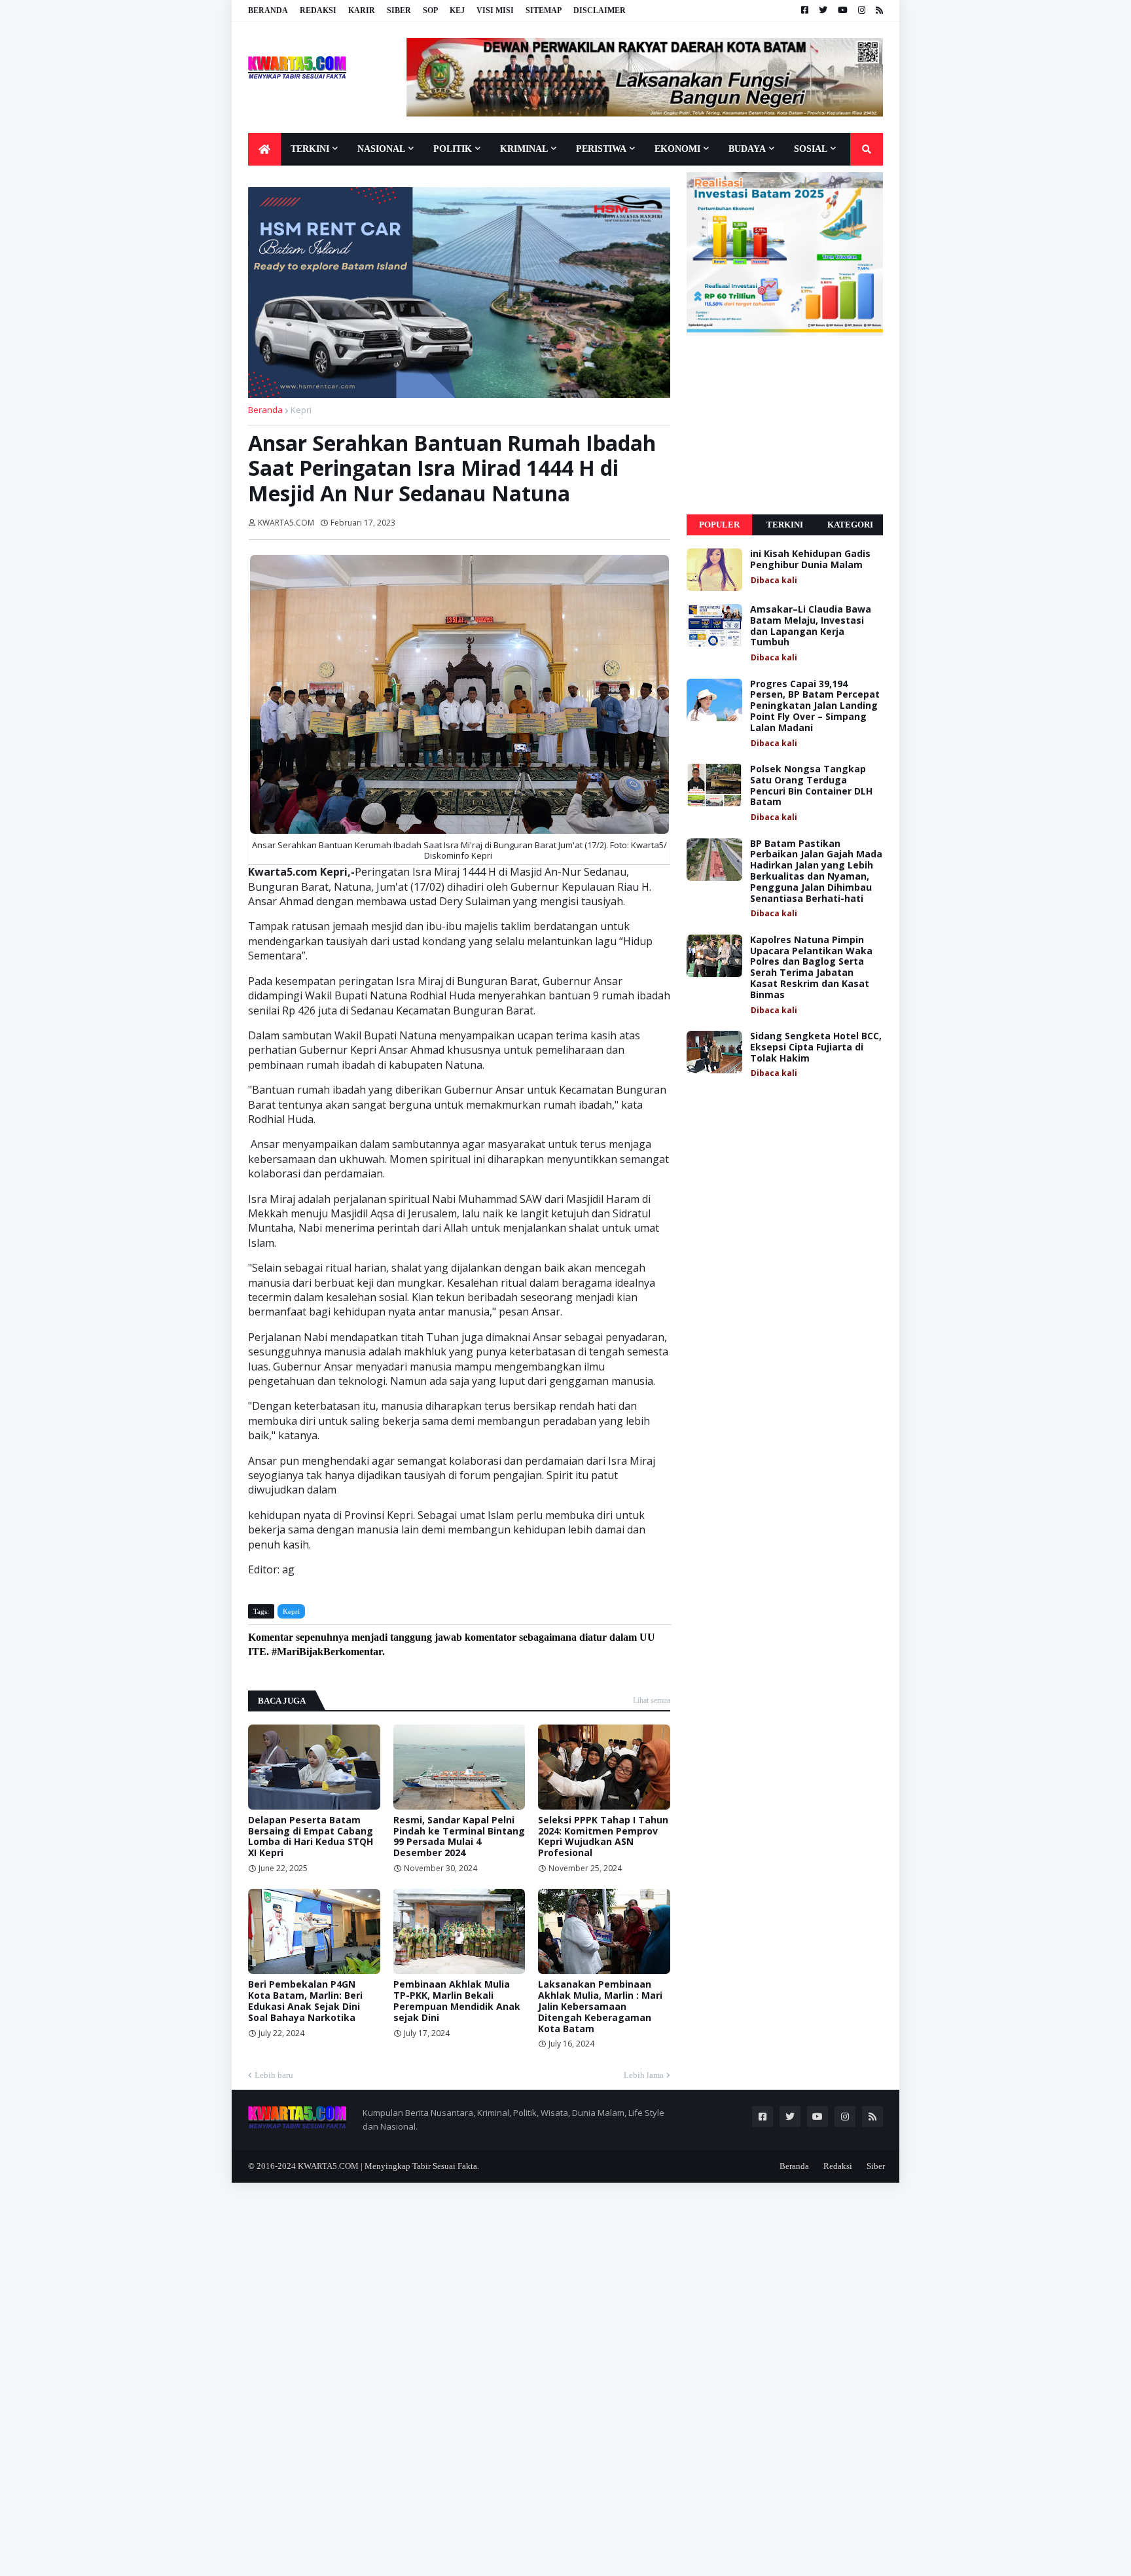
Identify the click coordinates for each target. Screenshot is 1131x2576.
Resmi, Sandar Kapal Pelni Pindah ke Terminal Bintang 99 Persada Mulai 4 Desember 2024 (459, 1837)
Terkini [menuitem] (310, 149)
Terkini (785, 525)
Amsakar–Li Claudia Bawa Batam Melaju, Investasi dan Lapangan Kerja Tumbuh (811, 626)
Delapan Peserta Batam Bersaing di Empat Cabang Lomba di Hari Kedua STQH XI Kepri (311, 1837)
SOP (430, 10)
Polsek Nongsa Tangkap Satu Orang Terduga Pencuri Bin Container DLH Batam (811, 786)
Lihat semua (652, 1700)
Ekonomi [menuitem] (677, 149)
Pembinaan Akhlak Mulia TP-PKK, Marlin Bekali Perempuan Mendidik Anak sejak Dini (457, 2001)
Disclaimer (600, 10)
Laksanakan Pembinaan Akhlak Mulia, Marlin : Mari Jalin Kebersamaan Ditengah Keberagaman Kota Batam (600, 2007)
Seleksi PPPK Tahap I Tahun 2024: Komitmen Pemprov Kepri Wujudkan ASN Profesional (603, 1837)
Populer (719, 525)
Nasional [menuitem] (381, 149)
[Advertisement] (785, 425)
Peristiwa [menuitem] (601, 149)
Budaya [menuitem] (747, 149)
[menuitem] (264, 149)
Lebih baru (274, 2075)
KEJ (457, 10)
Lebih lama (644, 2075)
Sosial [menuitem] (811, 149)
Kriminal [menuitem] (524, 149)
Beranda (268, 10)
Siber (399, 10)
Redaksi (318, 10)
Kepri (301, 410)
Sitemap (544, 10)
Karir (362, 10)
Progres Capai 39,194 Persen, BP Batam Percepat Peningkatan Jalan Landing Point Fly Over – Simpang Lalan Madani (815, 706)
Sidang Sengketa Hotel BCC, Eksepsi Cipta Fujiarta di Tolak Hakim (816, 1047)
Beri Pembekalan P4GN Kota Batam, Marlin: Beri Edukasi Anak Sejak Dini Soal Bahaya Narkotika (305, 2001)
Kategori (850, 525)
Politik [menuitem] (453, 149)
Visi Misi (495, 10)
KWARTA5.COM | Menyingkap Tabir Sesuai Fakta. (388, 2166)
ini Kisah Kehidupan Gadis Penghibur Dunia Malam (810, 560)
